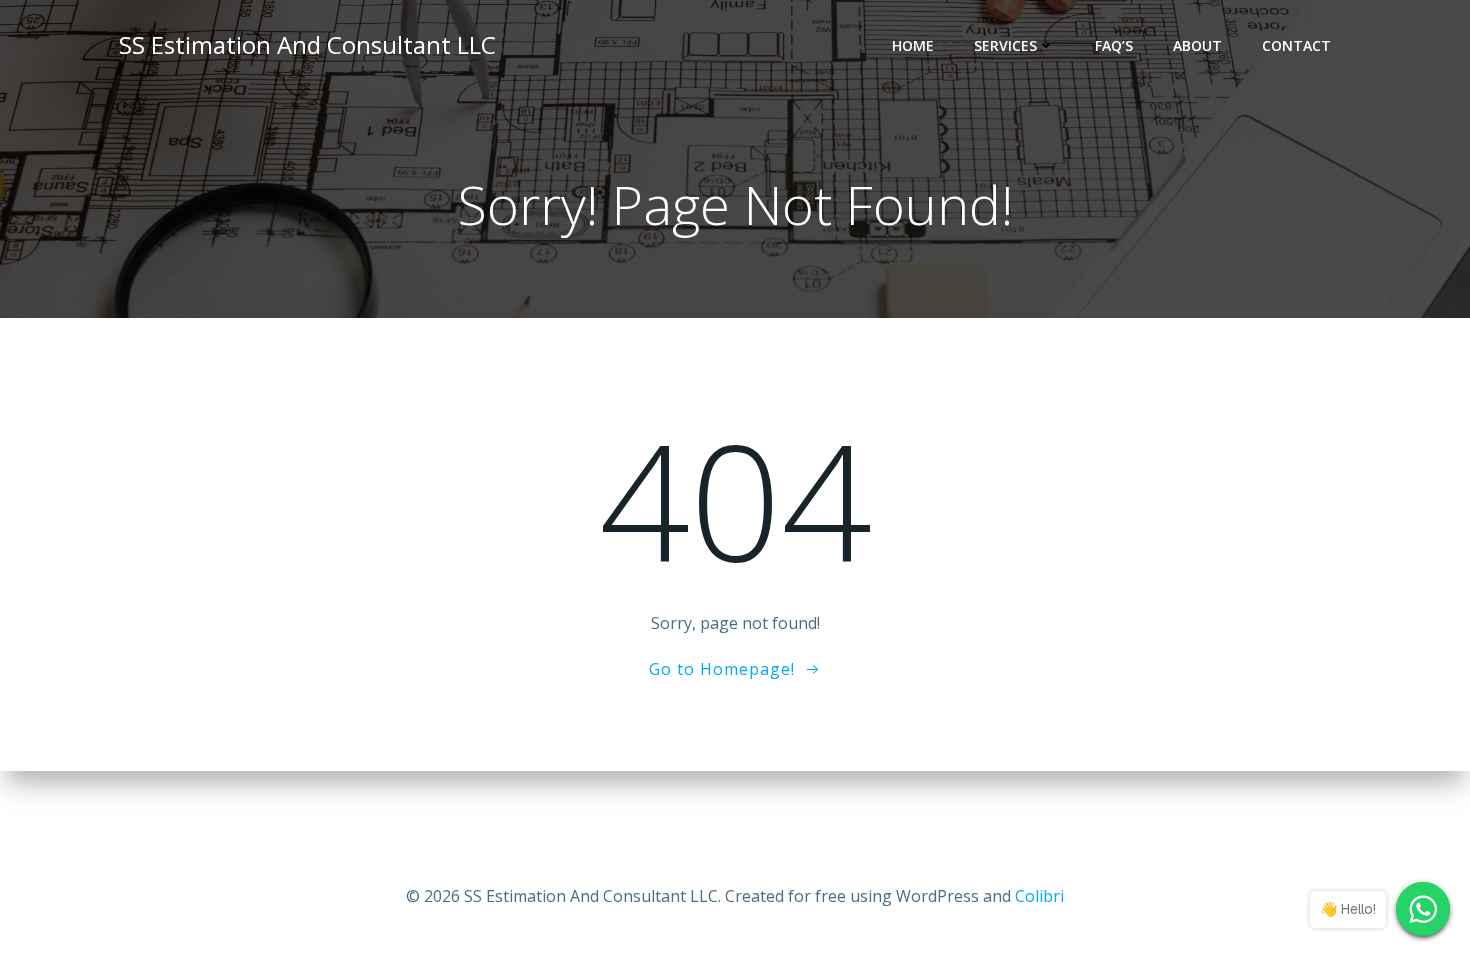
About (1197, 45)
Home (913, 45)
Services (1005, 45)
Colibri (1039, 896)
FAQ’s (1114, 45)
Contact (1296, 45)
